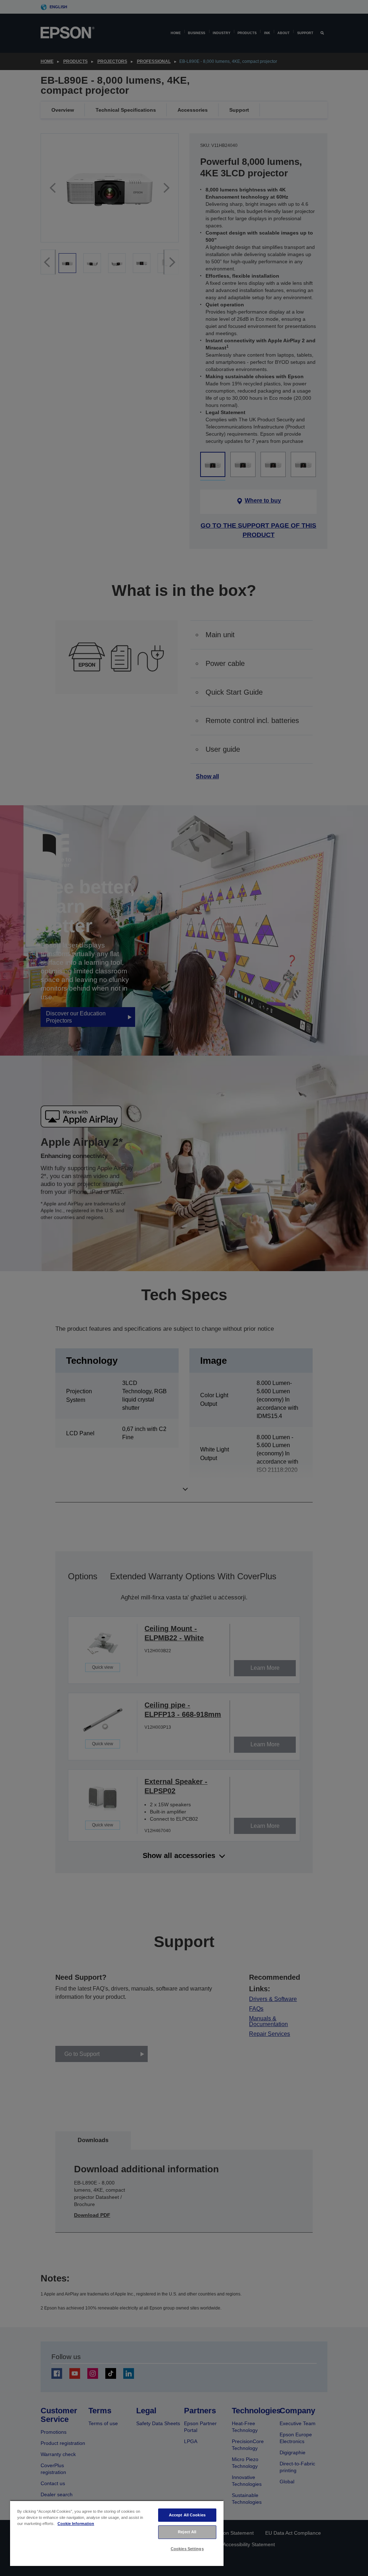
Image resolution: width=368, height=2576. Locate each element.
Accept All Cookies (187, 2515)
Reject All (187, 2532)
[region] (117, 2533)
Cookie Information (76, 2524)
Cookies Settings (187, 2549)
